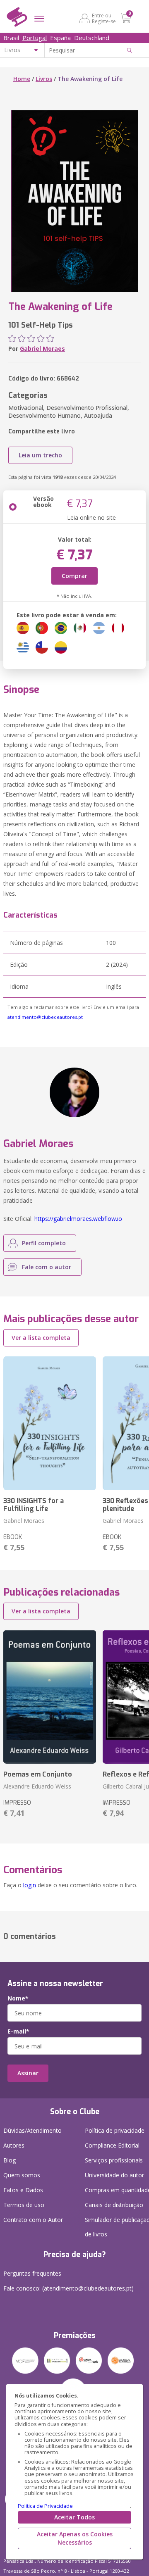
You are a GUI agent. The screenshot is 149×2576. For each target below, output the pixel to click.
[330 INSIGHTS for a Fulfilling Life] (50, 1423)
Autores (14, 2145)
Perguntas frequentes (32, 2273)
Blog (10, 2160)
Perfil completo (44, 1243)
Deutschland (92, 38)
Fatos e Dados (23, 2190)
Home (22, 79)
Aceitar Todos (74, 2517)
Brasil (11, 38)
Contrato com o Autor (33, 2220)
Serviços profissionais (114, 2160)
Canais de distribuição (114, 2205)
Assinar (28, 2073)
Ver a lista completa (41, 1338)
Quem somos (22, 2175)
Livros (44, 79)
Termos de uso (24, 2205)
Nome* (18, 1998)
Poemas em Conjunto (38, 1774)
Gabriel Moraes (42, 348)
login (30, 1885)
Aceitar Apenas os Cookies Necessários (75, 2538)
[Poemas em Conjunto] (50, 1697)
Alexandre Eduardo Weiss (37, 1786)
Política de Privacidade (45, 2506)
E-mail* (18, 2031)
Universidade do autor (114, 2175)
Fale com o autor (47, 1267)
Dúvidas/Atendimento (32, 2130)
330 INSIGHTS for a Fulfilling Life (34, 1505)
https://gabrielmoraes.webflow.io (78, 1219)
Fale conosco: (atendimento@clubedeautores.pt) (68, 2288)
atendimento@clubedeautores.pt (45, 1017)
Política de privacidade (115, 2130)
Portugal (35, 38)
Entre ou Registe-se (104, 18)
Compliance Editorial (112, 2145)
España (60, 38)
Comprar (74, 576)
